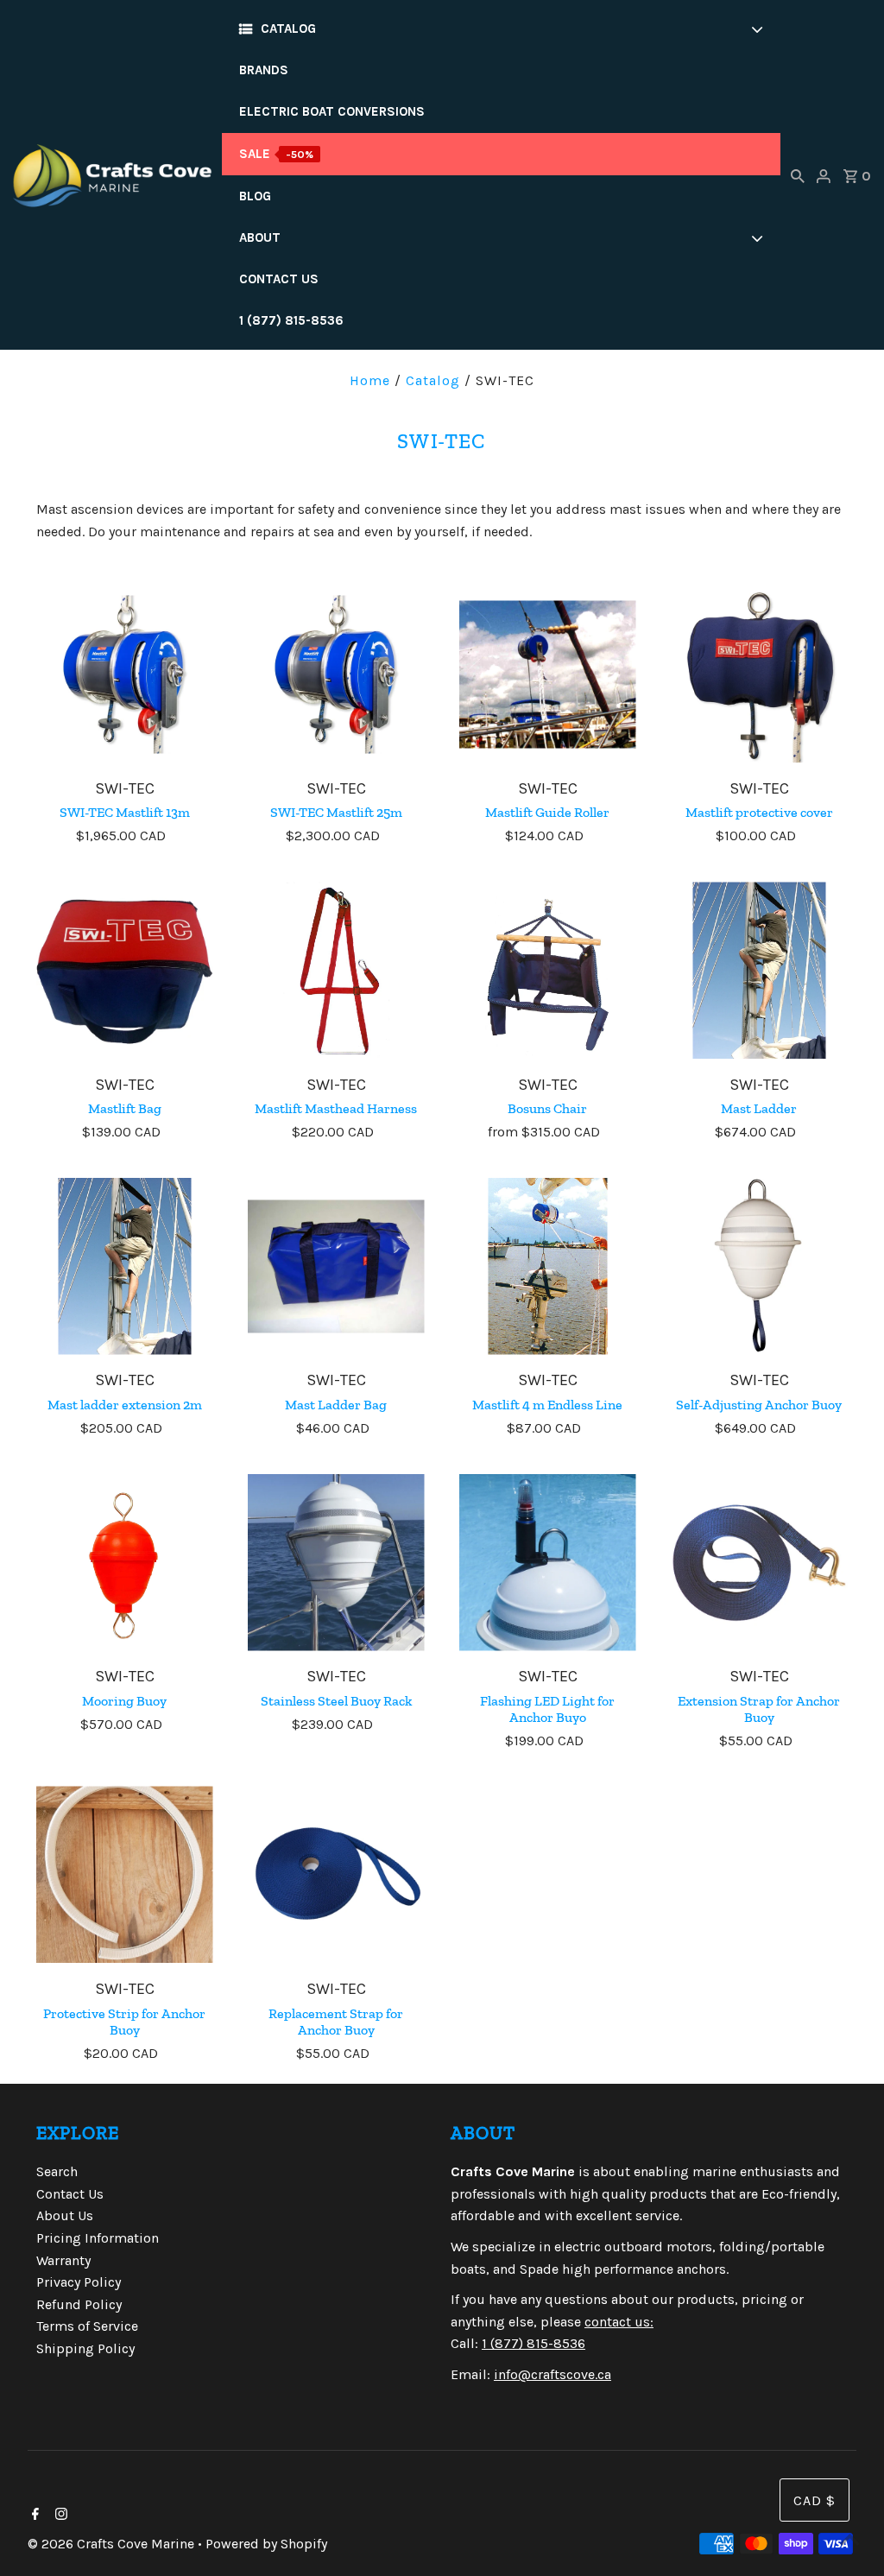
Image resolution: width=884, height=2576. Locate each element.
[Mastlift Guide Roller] (548, 674)
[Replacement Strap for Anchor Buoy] (336, 1874)
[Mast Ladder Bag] (336, 1266)
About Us (65, 2215)
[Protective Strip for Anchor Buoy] (125, 1874)
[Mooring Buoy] (125, 1563)
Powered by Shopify (266, 2544)
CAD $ (815, 2500)
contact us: (619, 2322)
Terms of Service (87, 2326)
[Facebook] (33, 2516)
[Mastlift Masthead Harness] (336, 970)
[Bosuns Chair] (548, 970)
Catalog (433, 380)
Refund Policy (79, 2304)
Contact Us (70, 2194)
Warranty (63, 2260)
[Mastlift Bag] (125, 970)
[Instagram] (59, 2516)
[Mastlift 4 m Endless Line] (548, 1266)
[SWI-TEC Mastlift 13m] (125, 674)
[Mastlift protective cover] (759, 674)
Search (57, 2171)
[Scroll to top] (849, 2541)
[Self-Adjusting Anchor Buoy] (759, 1266)
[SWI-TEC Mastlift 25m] (336, 674)
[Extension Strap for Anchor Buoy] (759, 1563)
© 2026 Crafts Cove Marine (113, 2544)
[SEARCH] (798, 175)
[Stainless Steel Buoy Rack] (336, 1563)
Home (370, 380)
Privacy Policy (79, 2282)
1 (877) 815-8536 (534, 2343)
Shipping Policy (85, 2348)
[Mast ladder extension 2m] (125, 1266)
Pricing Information (98, 2238)
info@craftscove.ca (552, 2374)
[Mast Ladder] (759, 970)
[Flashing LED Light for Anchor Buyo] (548, 1563)
